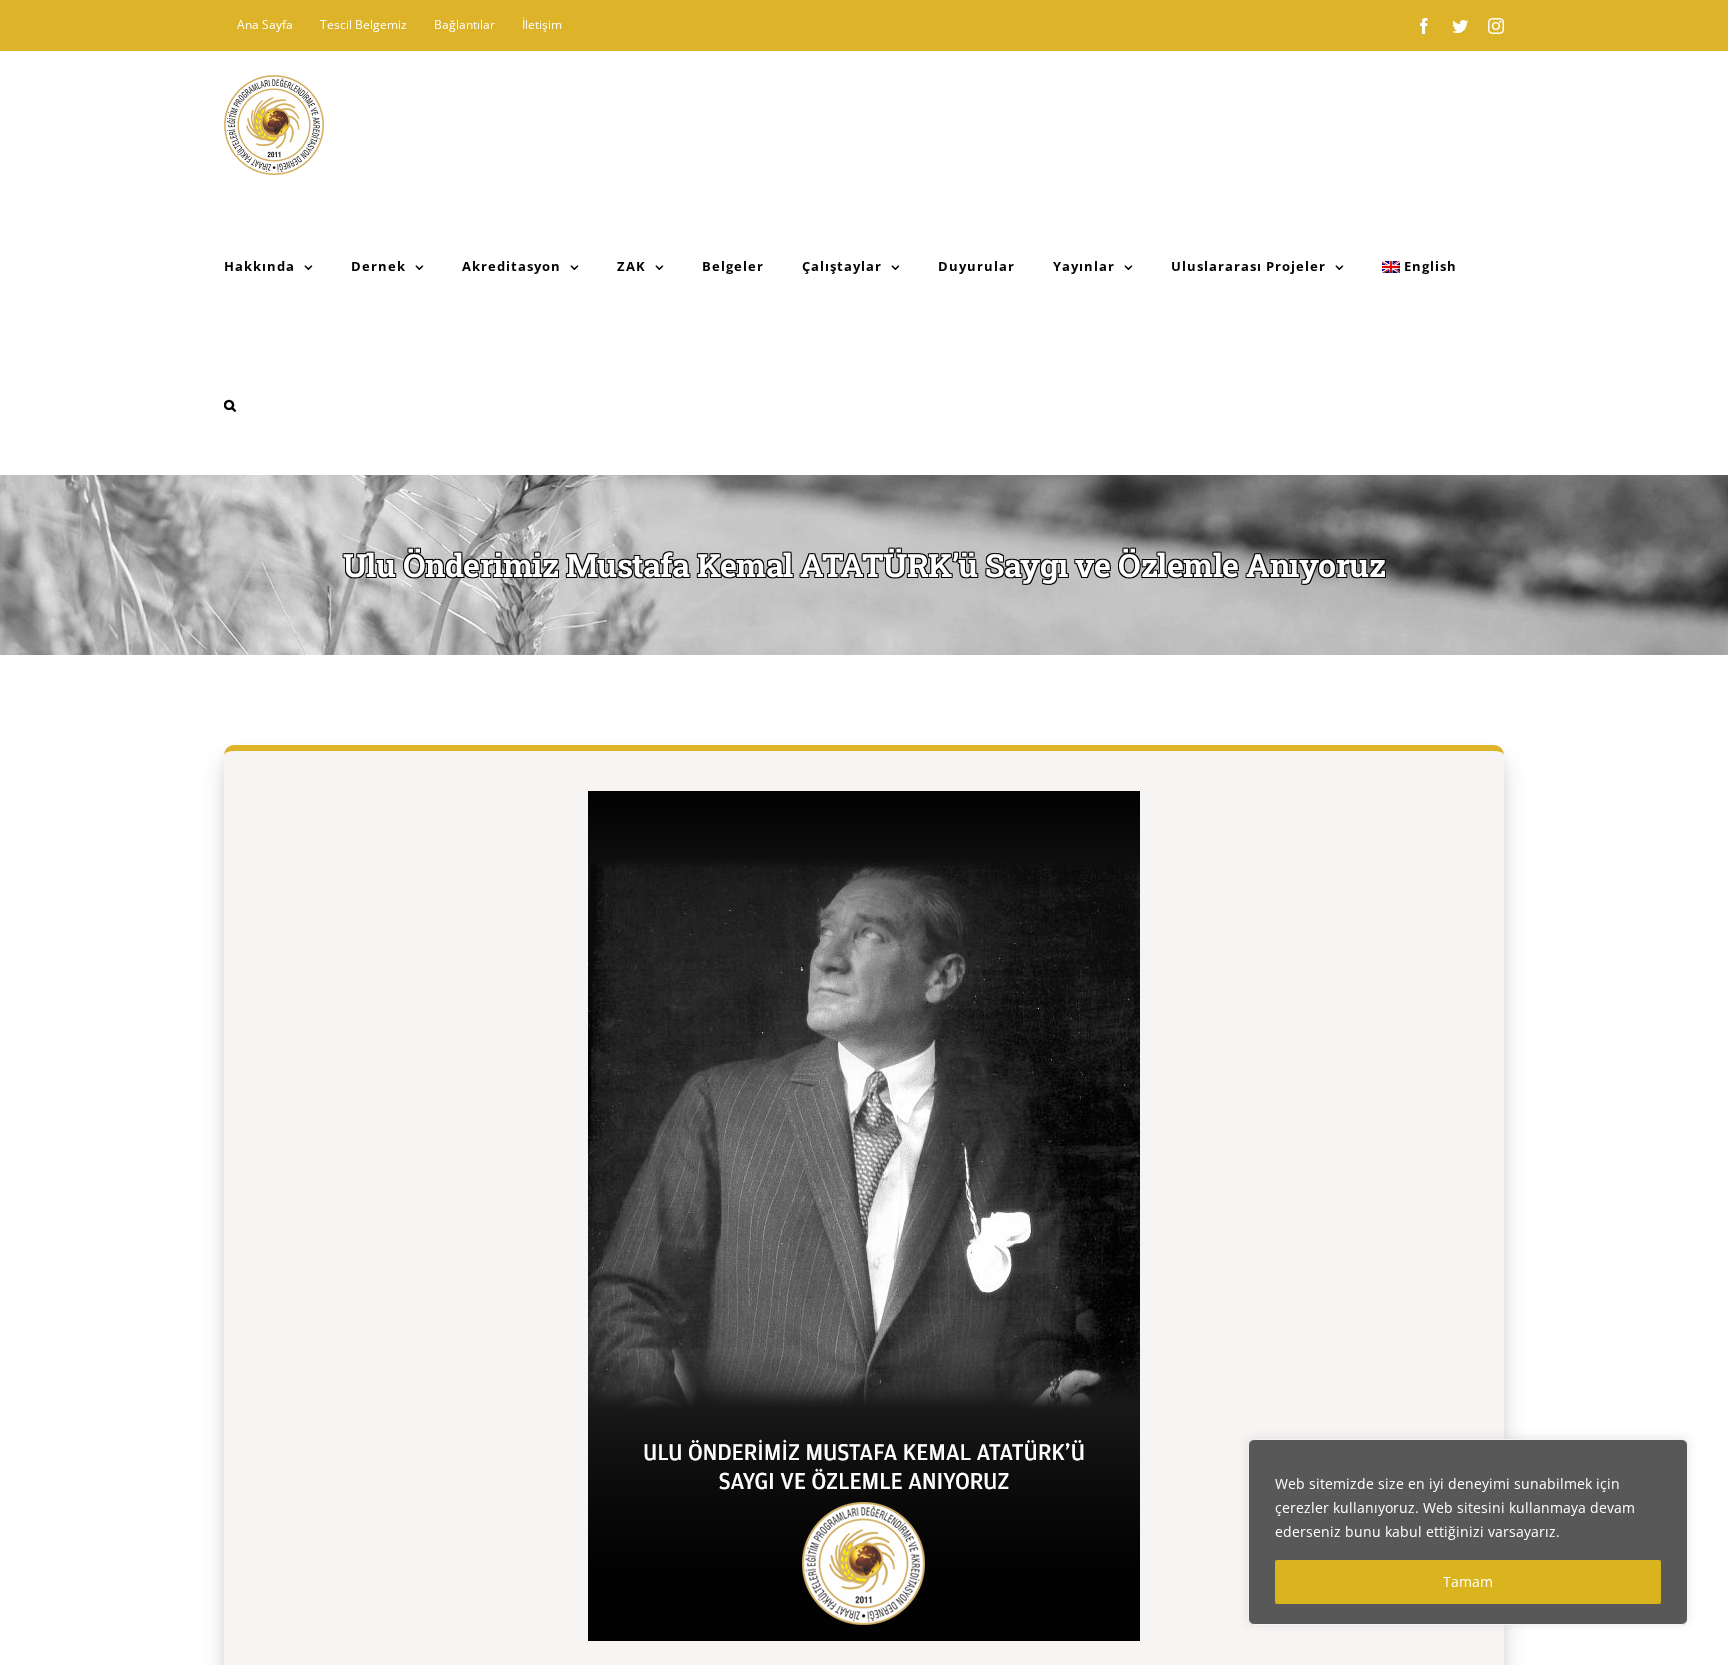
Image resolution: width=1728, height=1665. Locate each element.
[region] (1468, 1532)
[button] (230, 405)
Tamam (1468, 1581)
